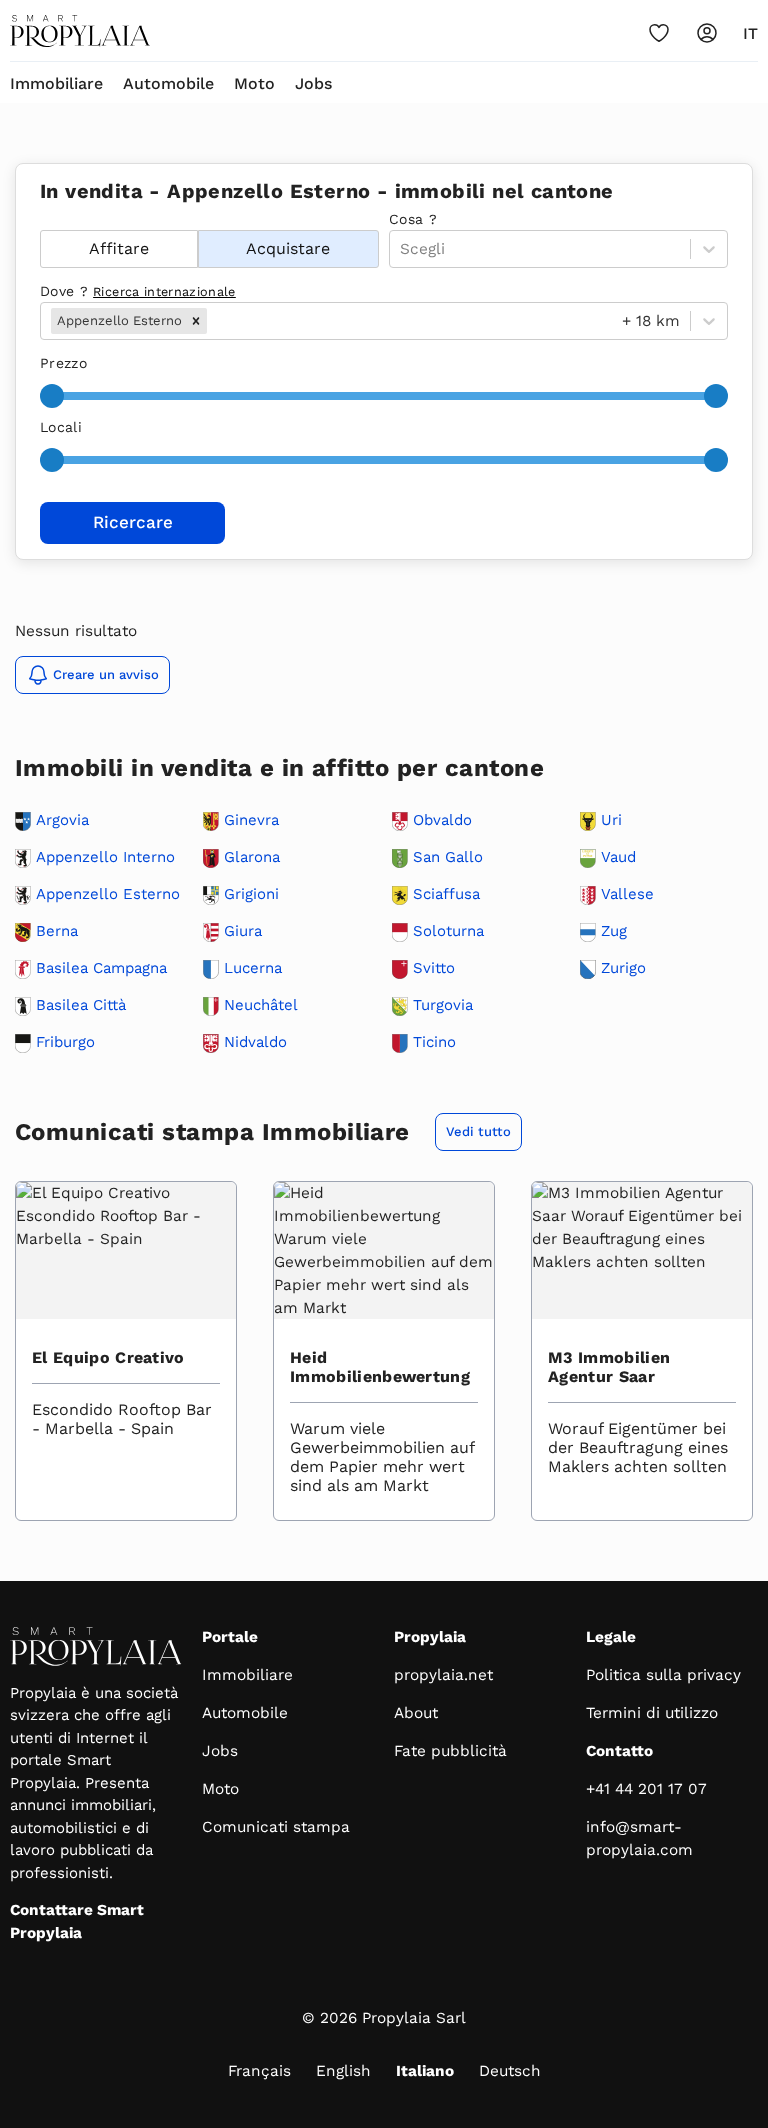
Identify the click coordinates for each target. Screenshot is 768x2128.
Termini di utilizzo (652, 1713)
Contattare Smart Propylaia (77, 1921)
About (416, 1713)
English (343, 2071)
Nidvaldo (255, 1042)
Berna (57, 931)
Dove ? (138, 291)
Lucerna (253, 968)
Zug (614, 931)
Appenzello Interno (105, 857)
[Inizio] (80, 31)
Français (259, 2071)
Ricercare (133, 522)
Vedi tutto (478, 1131)
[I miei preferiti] (659, 33)
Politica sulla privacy (663, 1675)
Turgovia (443, 1005)
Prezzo (63, 363)
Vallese (627, 894)
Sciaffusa (446, 894)
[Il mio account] (707, 33)
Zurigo (623, 968)
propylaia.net (443, 1675)
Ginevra (251, 820)
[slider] (52, 396)
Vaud (618, 857)
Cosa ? (413, 219)
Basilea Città (81, 1005)
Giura (243, 931)
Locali (61, 427)
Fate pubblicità (450, 1751)
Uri (611, 820)
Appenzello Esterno (108, 894)
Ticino (434, 1042)
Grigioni (251, 894)
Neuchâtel (261, 1005)
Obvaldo (442, 820)
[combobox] (213, 321)
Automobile (168, 83)
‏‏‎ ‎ (42, 219)
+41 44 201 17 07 (646, 1789)
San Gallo (448, 857)
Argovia (62, 820)
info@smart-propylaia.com (639, 1838)
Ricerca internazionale (164, 291)
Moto (254, 83)
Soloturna (448, 931)
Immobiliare (56, 83)
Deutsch (510, 2071)
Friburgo (65, 1042)
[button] (196, 321)
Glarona (252, 857)
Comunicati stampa (276, 1827)
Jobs (313, 83)
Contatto (619, 1751)
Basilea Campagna (101, 968)
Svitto (434, 968)
